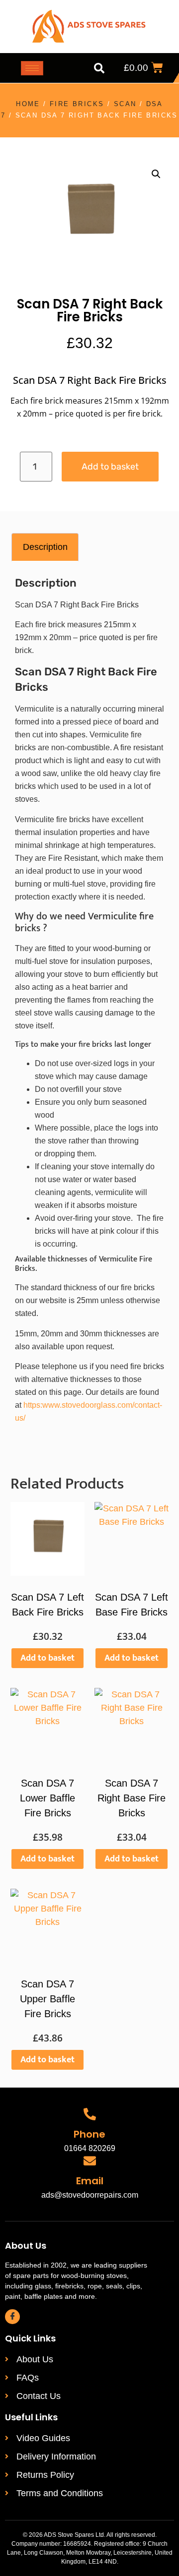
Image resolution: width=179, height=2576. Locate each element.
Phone (89, 2134)
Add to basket (110, 467)
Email (90, 2181)
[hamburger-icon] (32, 68)
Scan (125, 104)
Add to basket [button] (47, 1658)
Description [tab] (45, 547)
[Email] (90, 2161)
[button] (99, 68)
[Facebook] (12, 2317)
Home (28, 104)
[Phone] (90, 2114)
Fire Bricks (77, 104)
